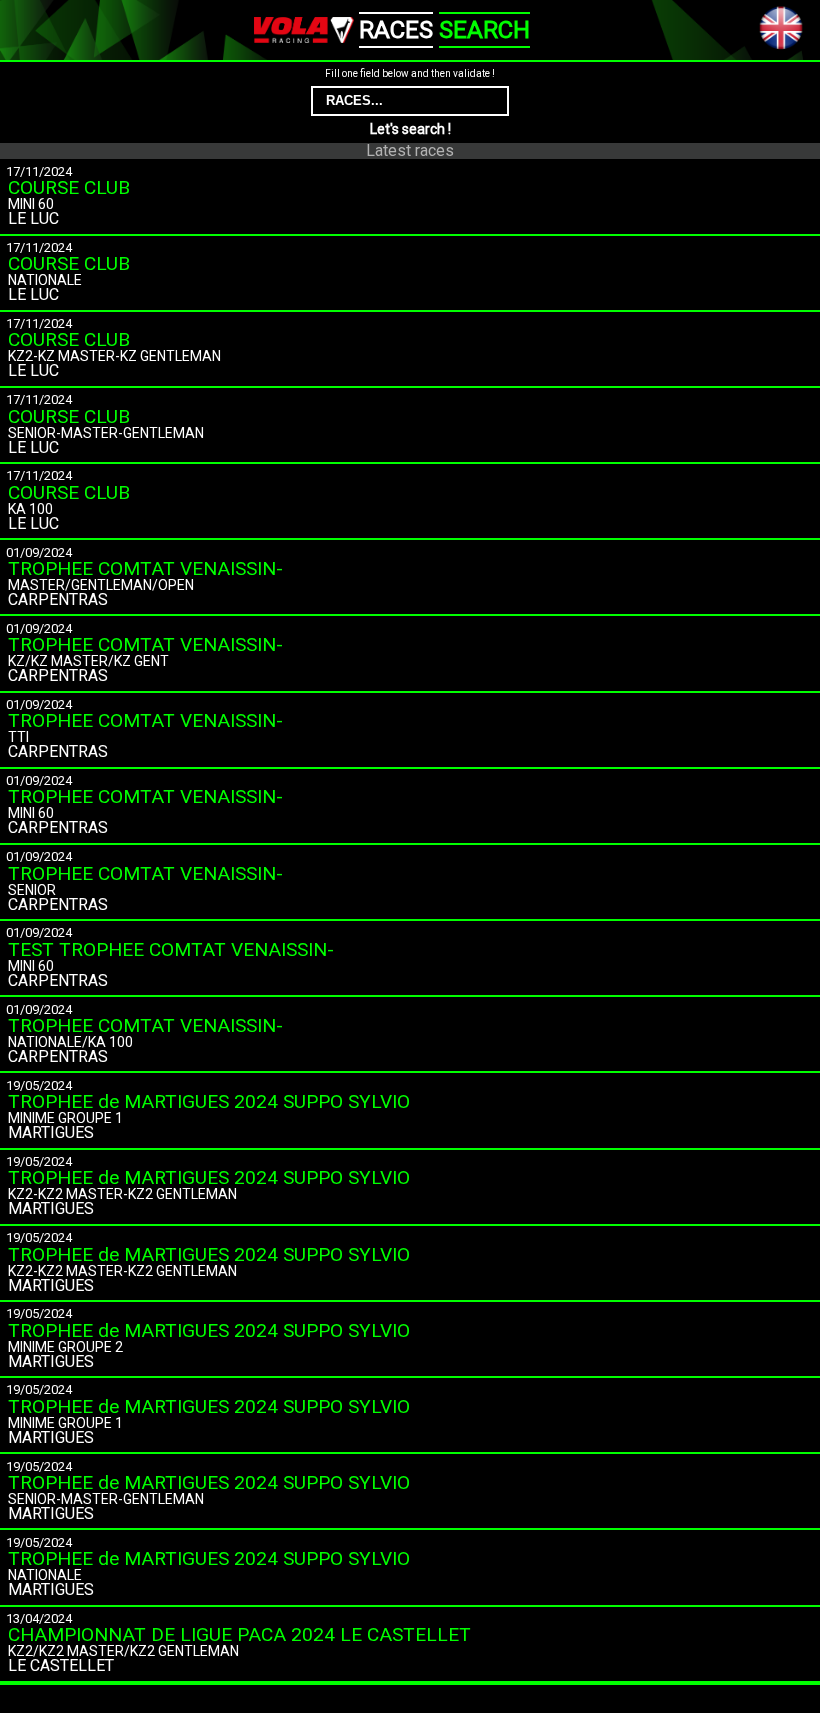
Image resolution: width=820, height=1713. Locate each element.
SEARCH (484, 30)
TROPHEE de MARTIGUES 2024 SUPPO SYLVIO (209, 1101)
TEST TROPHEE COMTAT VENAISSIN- (171, 949)
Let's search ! (410, 129)
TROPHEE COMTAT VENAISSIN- (145, 568)
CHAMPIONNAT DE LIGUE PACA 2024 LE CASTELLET (239, 1634)
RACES (396, 30)
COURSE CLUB (69, 187)
